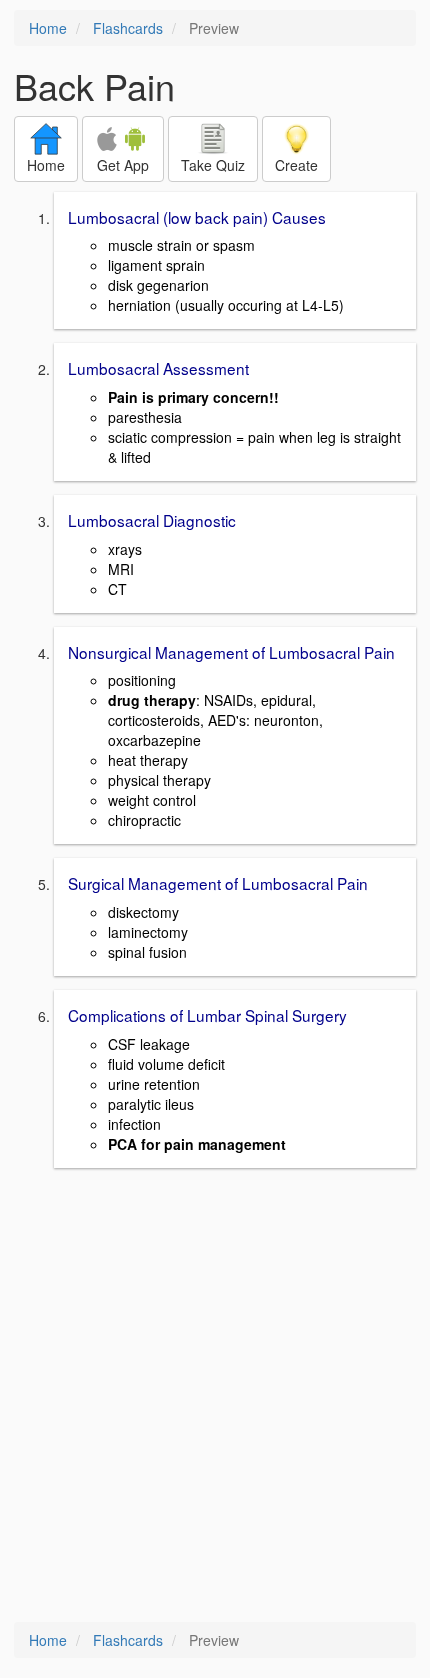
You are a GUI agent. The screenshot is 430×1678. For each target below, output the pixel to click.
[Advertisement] (215, 1397)
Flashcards (128, 28)
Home (48, 28)
